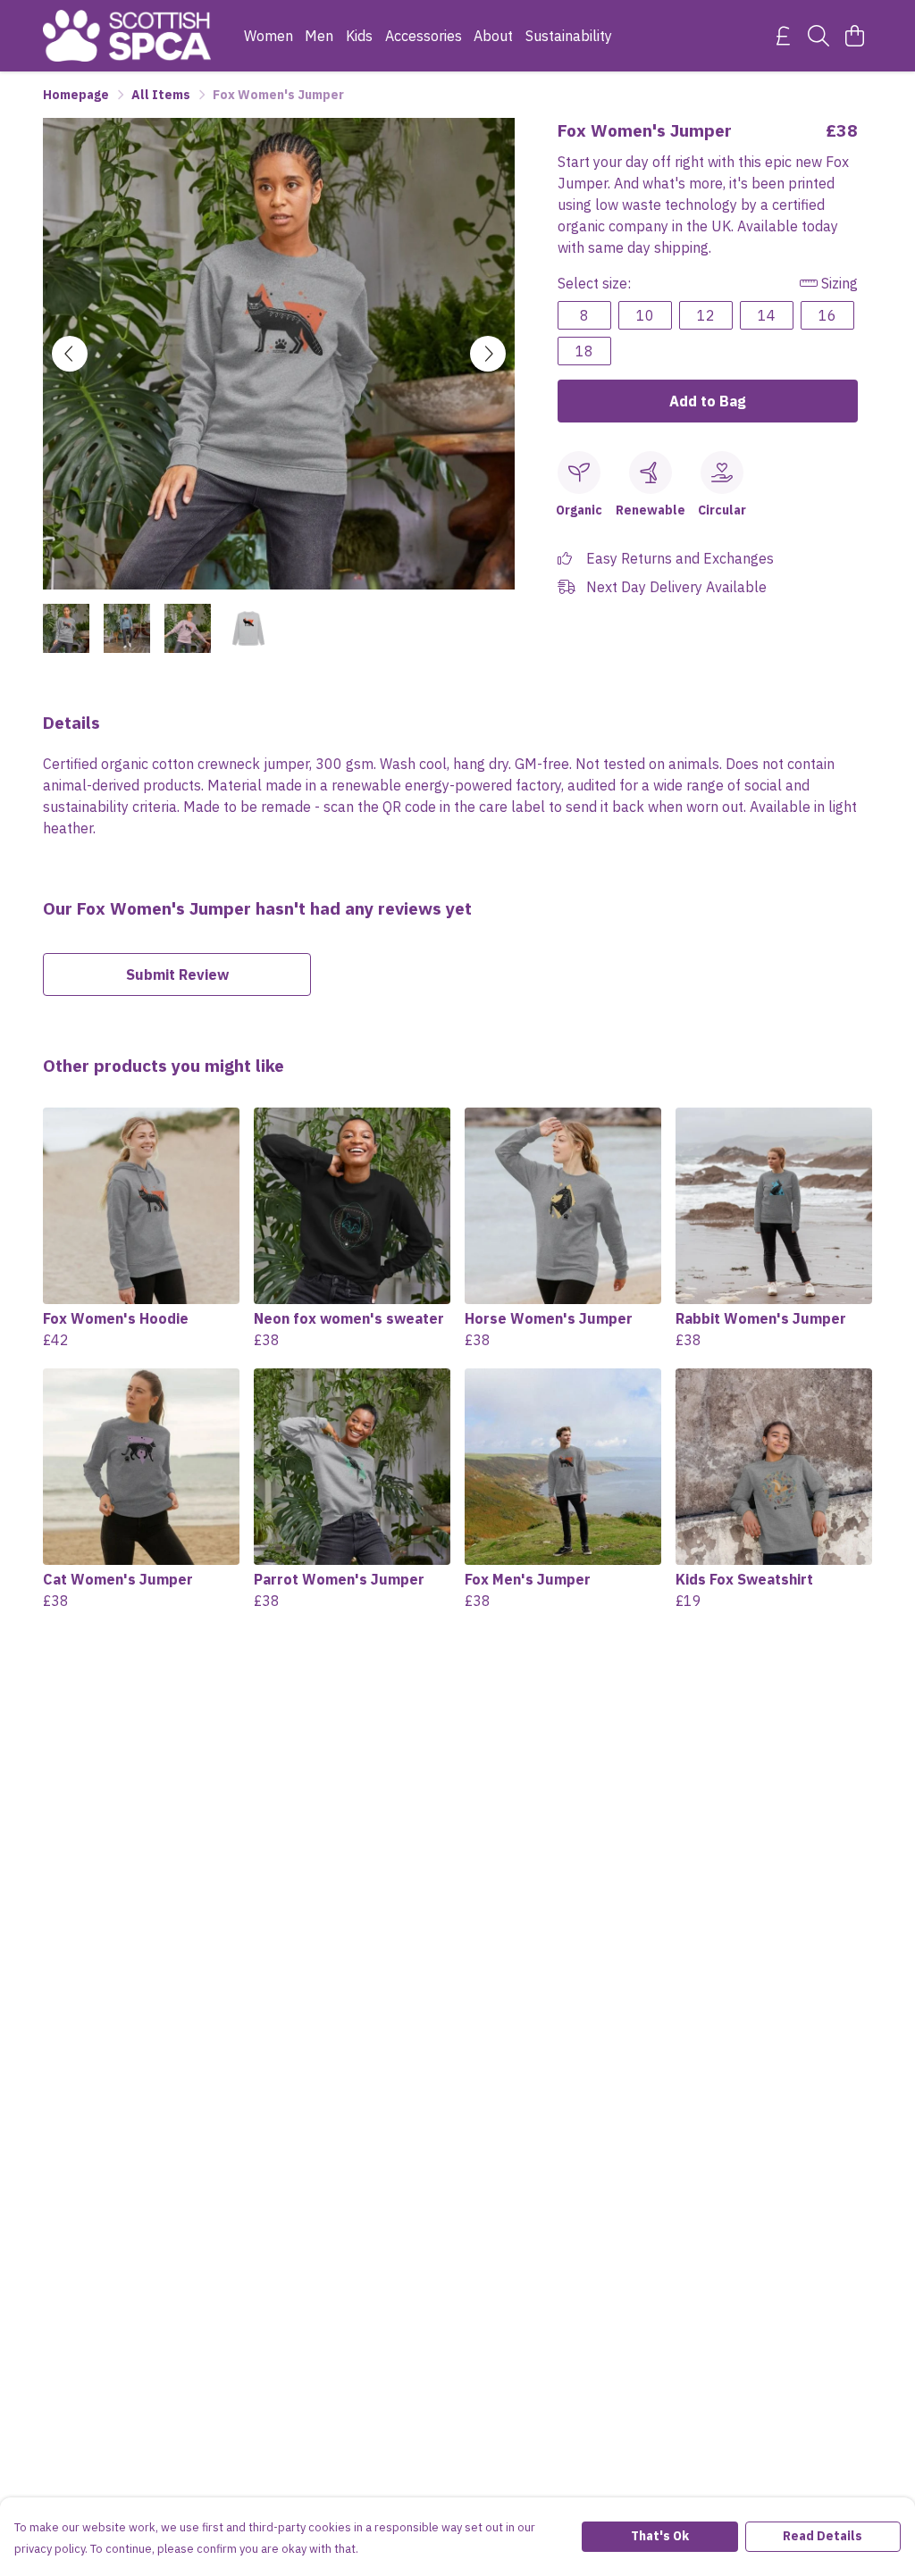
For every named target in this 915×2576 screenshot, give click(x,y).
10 (645, 315)
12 (706, 315)
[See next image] (488, 354)
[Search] (818, 36)
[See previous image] (70, 354)
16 (827, 315)
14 (767, 315)
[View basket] (854, 36)
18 (584, 351)
